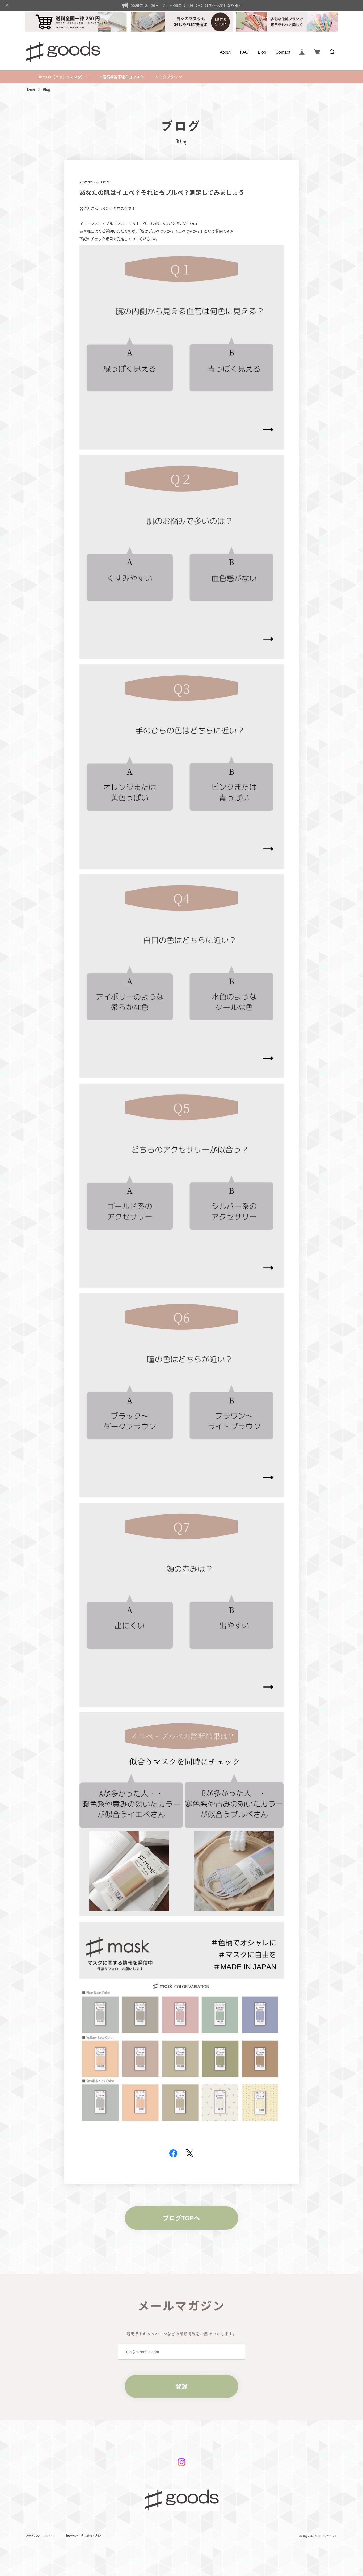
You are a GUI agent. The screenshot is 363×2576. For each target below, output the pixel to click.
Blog (262, 52)
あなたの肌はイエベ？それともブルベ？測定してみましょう (162, 192)
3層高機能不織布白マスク (122, 77)
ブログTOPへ (181, 2218)
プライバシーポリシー (40, 2536)
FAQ (244, 52)
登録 (181, 2386)
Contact (283, 52)
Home (30, 89)
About (225, 52)
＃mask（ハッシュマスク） (62, 77)
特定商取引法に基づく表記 (83, 2536)
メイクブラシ (166, 77)
